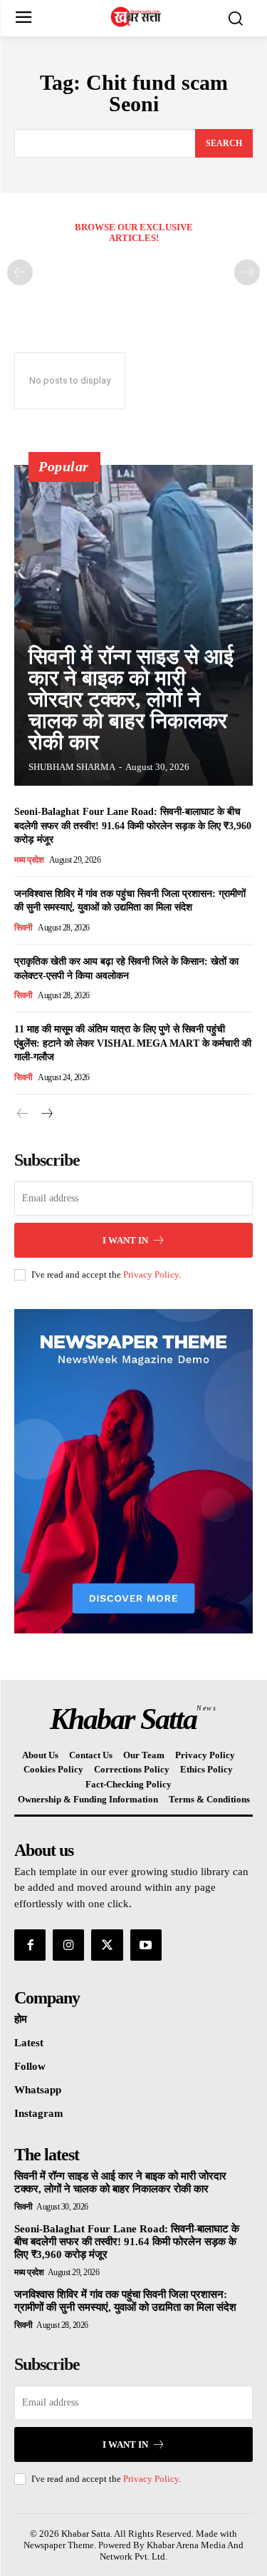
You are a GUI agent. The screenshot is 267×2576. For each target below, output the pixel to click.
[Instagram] (68, 1945)
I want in (125, 1240)
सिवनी (23, 928)
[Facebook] (30, 1945)
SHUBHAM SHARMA (72, 767)
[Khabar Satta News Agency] (137, 17)
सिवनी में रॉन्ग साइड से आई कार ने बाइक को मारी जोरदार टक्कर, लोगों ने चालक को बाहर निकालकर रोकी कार (131, 699)
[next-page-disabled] (247, 272)
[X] (107, 1945)
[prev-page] (20, 272)
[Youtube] (146, 1945)
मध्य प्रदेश (29, 860)
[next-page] (46, 1114)
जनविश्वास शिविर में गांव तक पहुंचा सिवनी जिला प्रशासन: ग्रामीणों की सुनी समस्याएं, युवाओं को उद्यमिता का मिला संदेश (125, 2301)
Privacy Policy (151, 1274)
